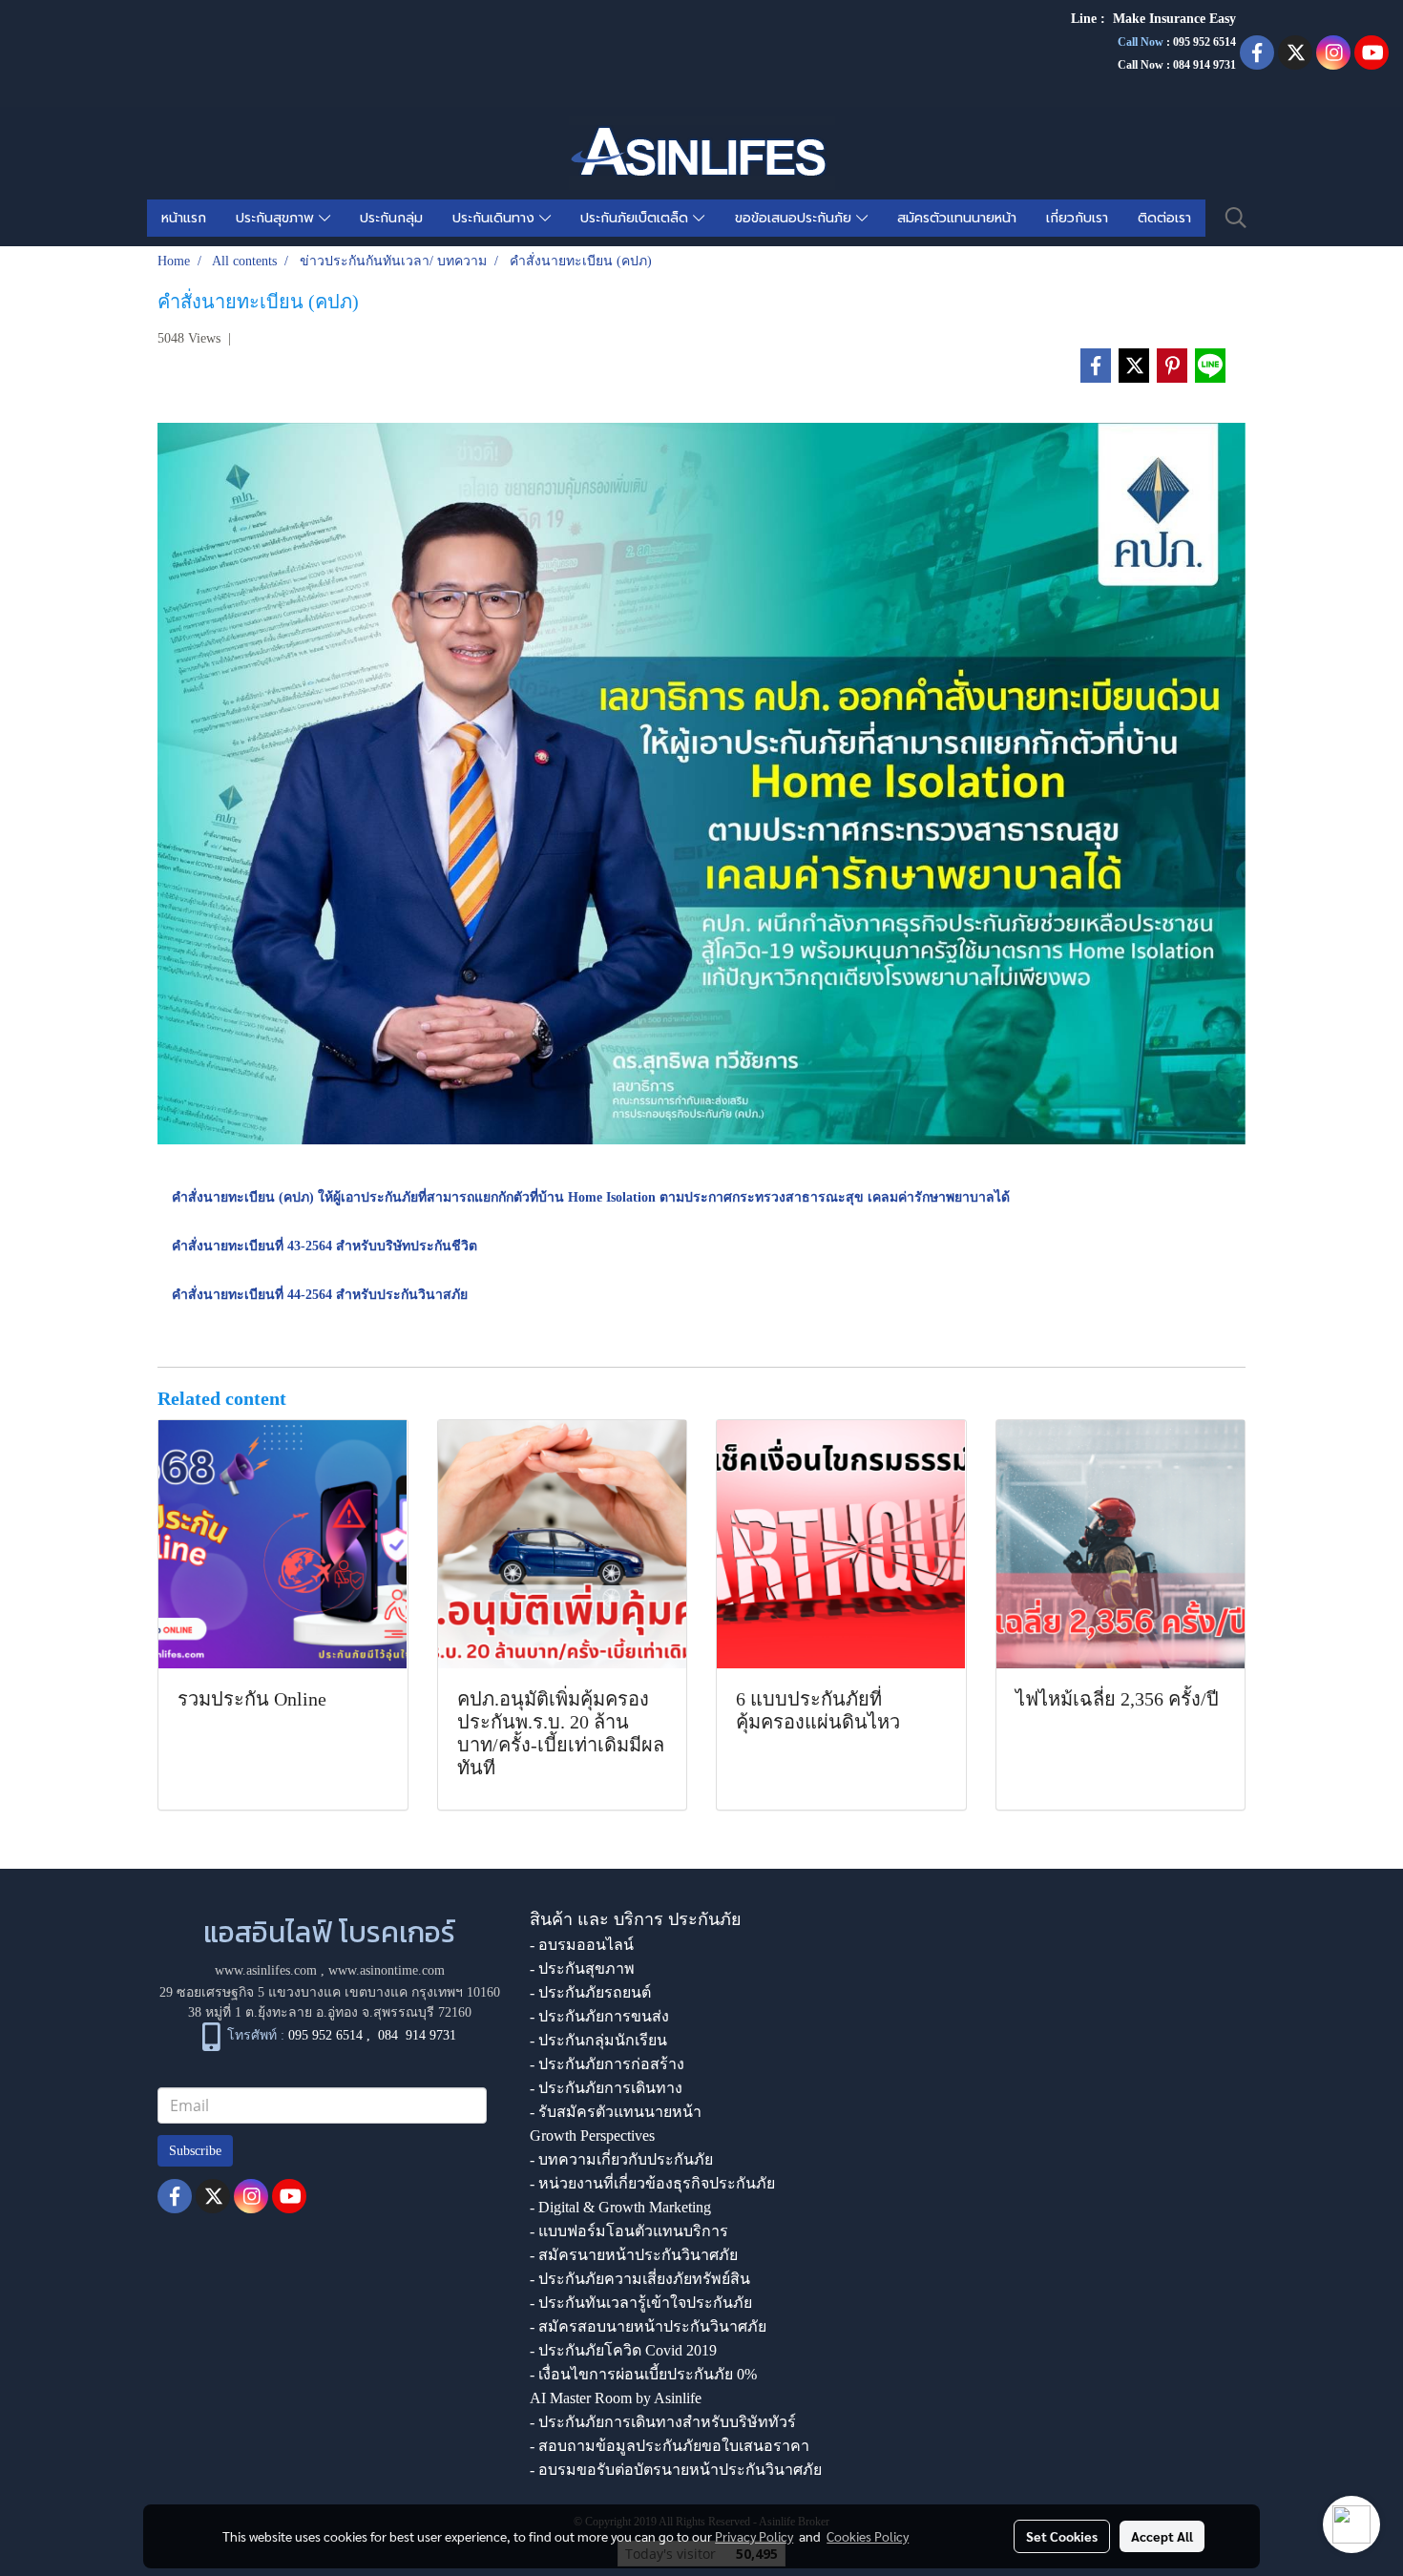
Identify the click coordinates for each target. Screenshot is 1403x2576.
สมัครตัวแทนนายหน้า (957, 218)
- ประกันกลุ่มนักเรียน (598, 2040)
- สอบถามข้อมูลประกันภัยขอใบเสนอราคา (670, 2446)
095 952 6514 (1204, 42)
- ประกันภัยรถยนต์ (590, 1992)
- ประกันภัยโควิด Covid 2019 (623, 2350)
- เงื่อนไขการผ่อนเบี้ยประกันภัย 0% (643, 2374)
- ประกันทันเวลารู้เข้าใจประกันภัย (641, 2303)
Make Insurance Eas (1171, 19)
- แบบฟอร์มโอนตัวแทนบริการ (629, 2231)
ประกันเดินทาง (496, 218)
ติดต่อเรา (1164, 218)
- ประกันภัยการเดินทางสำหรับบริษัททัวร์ (663, 2422)
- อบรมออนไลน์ (582, 1945)
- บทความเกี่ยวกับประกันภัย (621, 2159)
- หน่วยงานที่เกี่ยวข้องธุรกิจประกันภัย (652, 2183)
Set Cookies (1062, 2536)
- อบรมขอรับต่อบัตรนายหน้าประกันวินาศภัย (676, 2470)
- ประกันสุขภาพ (582, 1969)
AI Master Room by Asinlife (616, 2398)
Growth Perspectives (592, 2136)
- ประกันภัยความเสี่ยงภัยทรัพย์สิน (640, 2279)
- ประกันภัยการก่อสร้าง (607, 2064)
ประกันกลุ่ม (391, 218)
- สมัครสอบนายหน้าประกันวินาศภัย (648, 2326)
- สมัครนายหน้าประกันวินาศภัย (634, 2255)
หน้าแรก (184, 218)
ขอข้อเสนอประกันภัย (796, 218)
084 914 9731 (417, 2035)
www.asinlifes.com (266, 1970)
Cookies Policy (868, 2536)
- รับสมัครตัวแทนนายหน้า (616, 2112)
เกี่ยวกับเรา (1077, 218)
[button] (1236, 218)
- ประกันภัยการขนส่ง (599, 2016)
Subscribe (195, 2151)
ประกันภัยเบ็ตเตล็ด (637, 218)
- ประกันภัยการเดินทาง (606, 2088)
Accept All (1162, 2536)
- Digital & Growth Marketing (620, 2207)
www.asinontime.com (387, 1970)
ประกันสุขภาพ (277, 218)
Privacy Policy (754, 2536)
